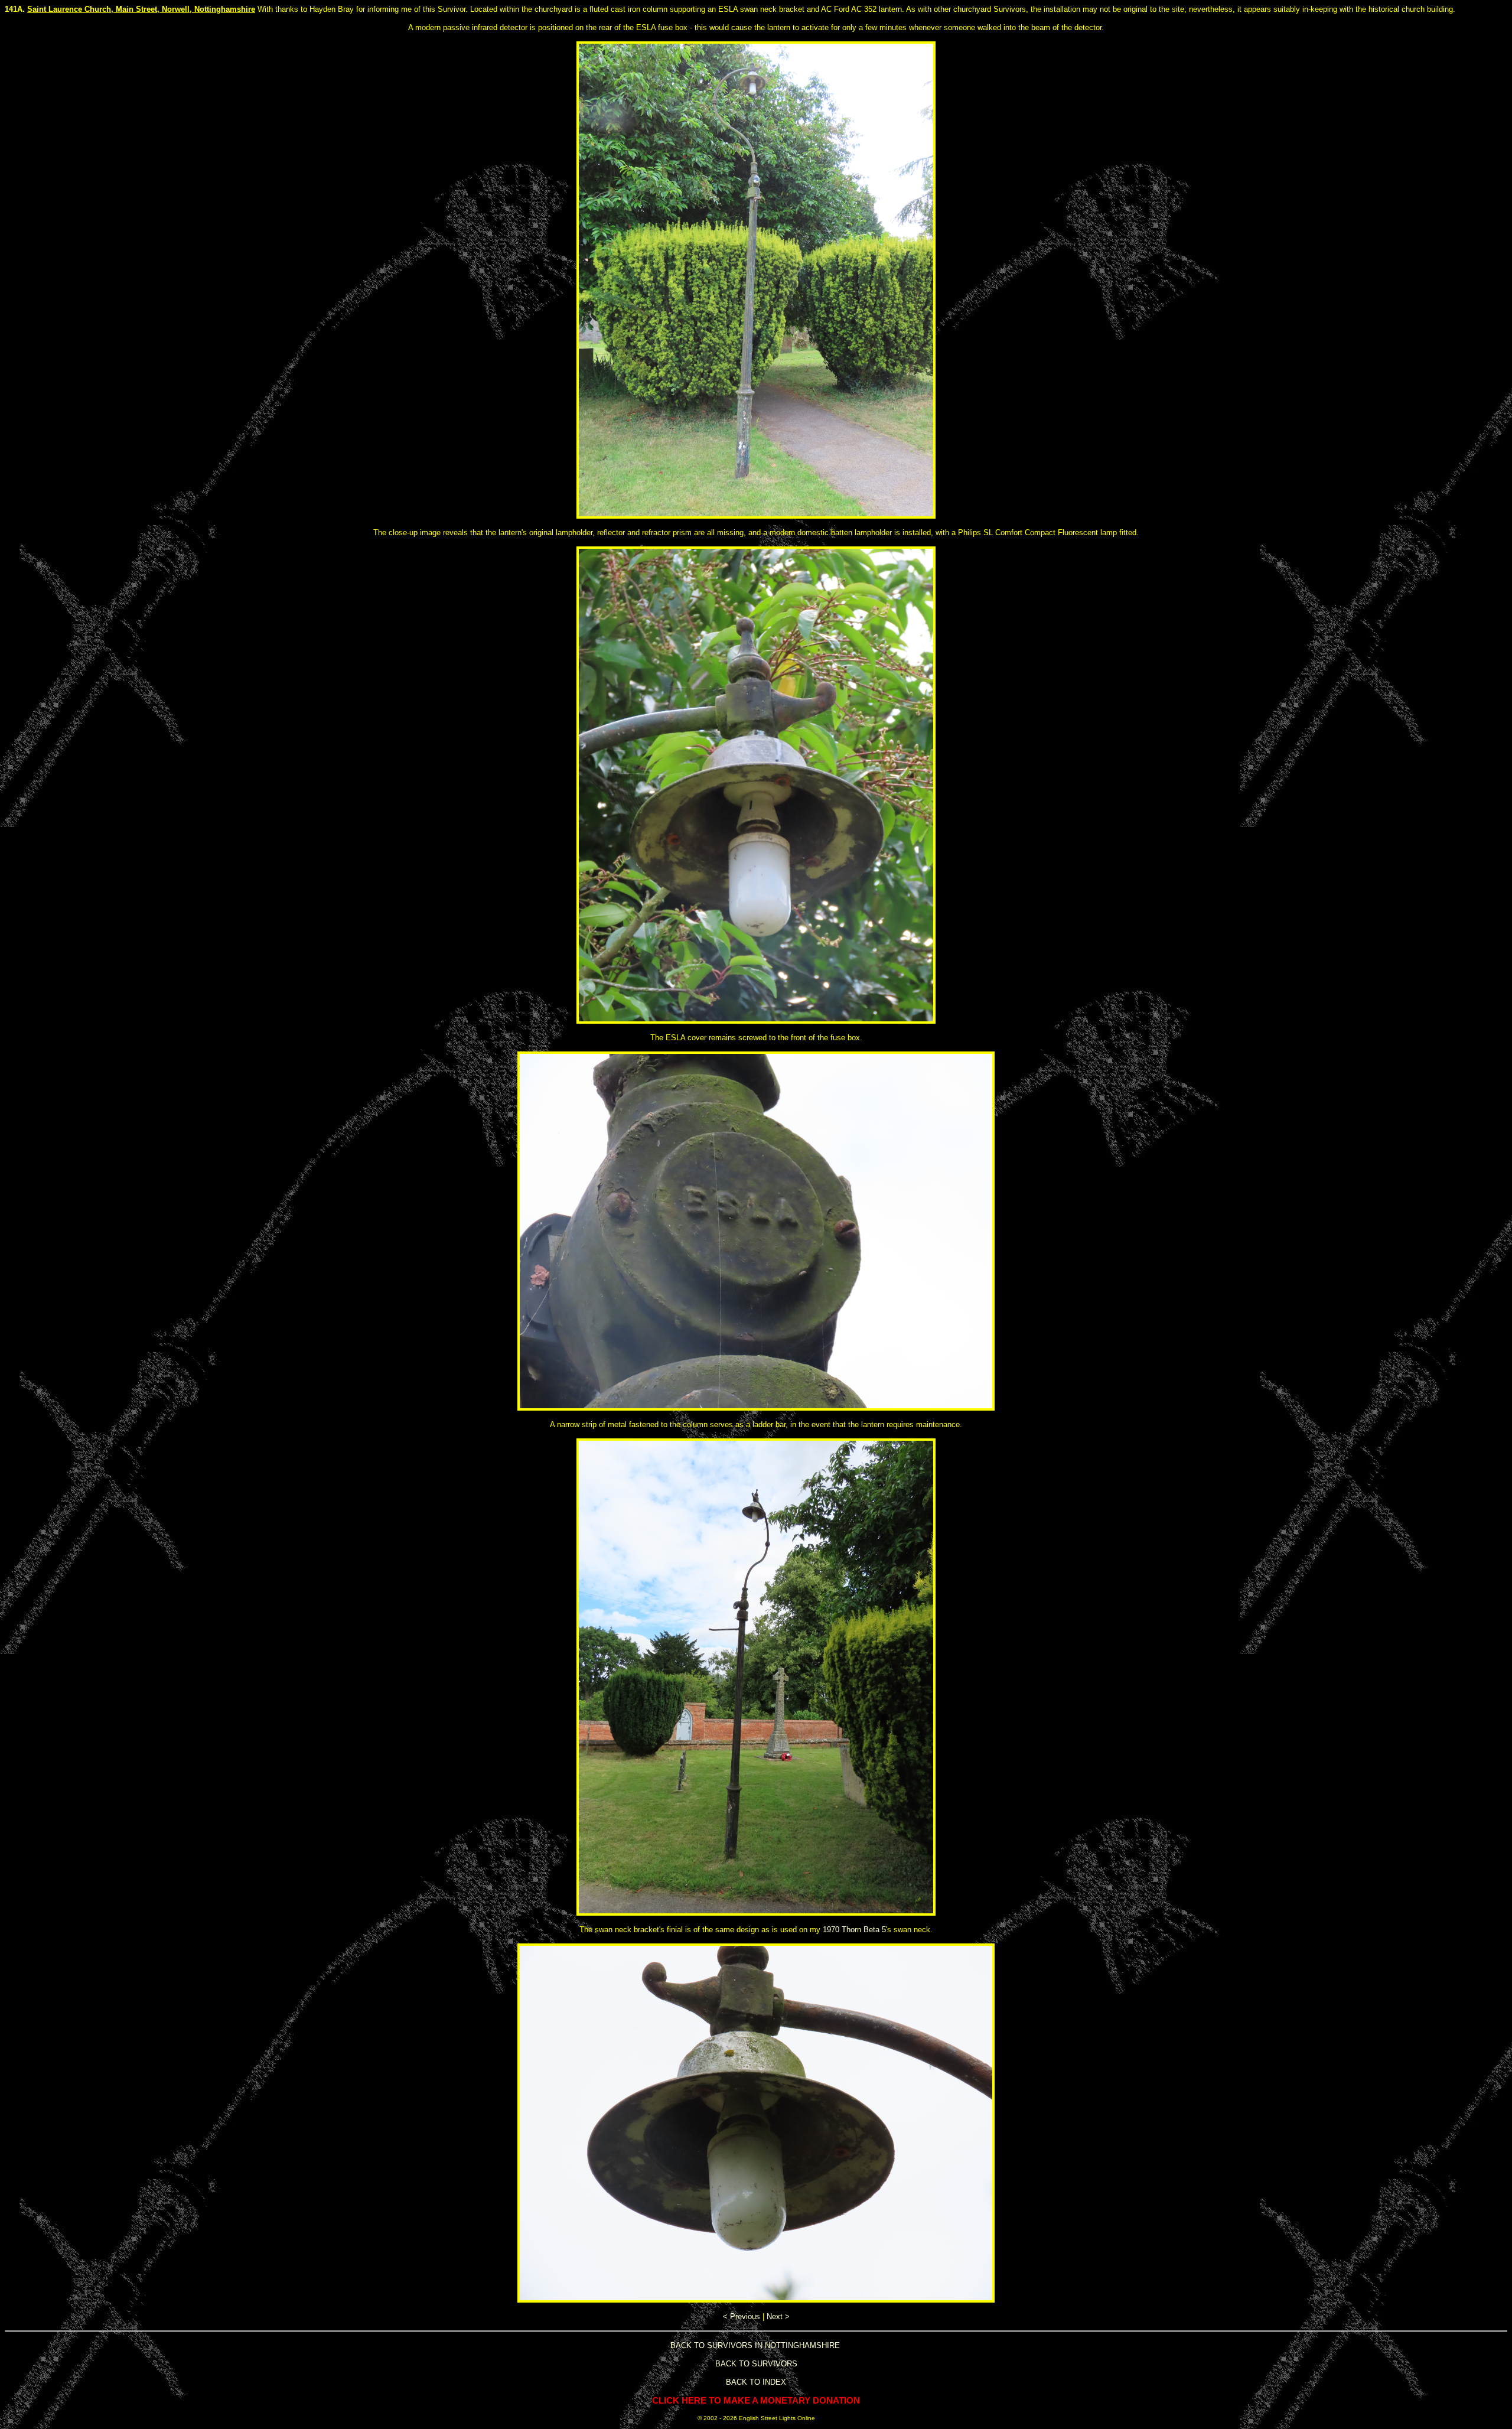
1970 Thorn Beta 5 (854, 1930)
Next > (778, 2316)
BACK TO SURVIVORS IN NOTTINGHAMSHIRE (755, 2345)
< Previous (742, 2316)
